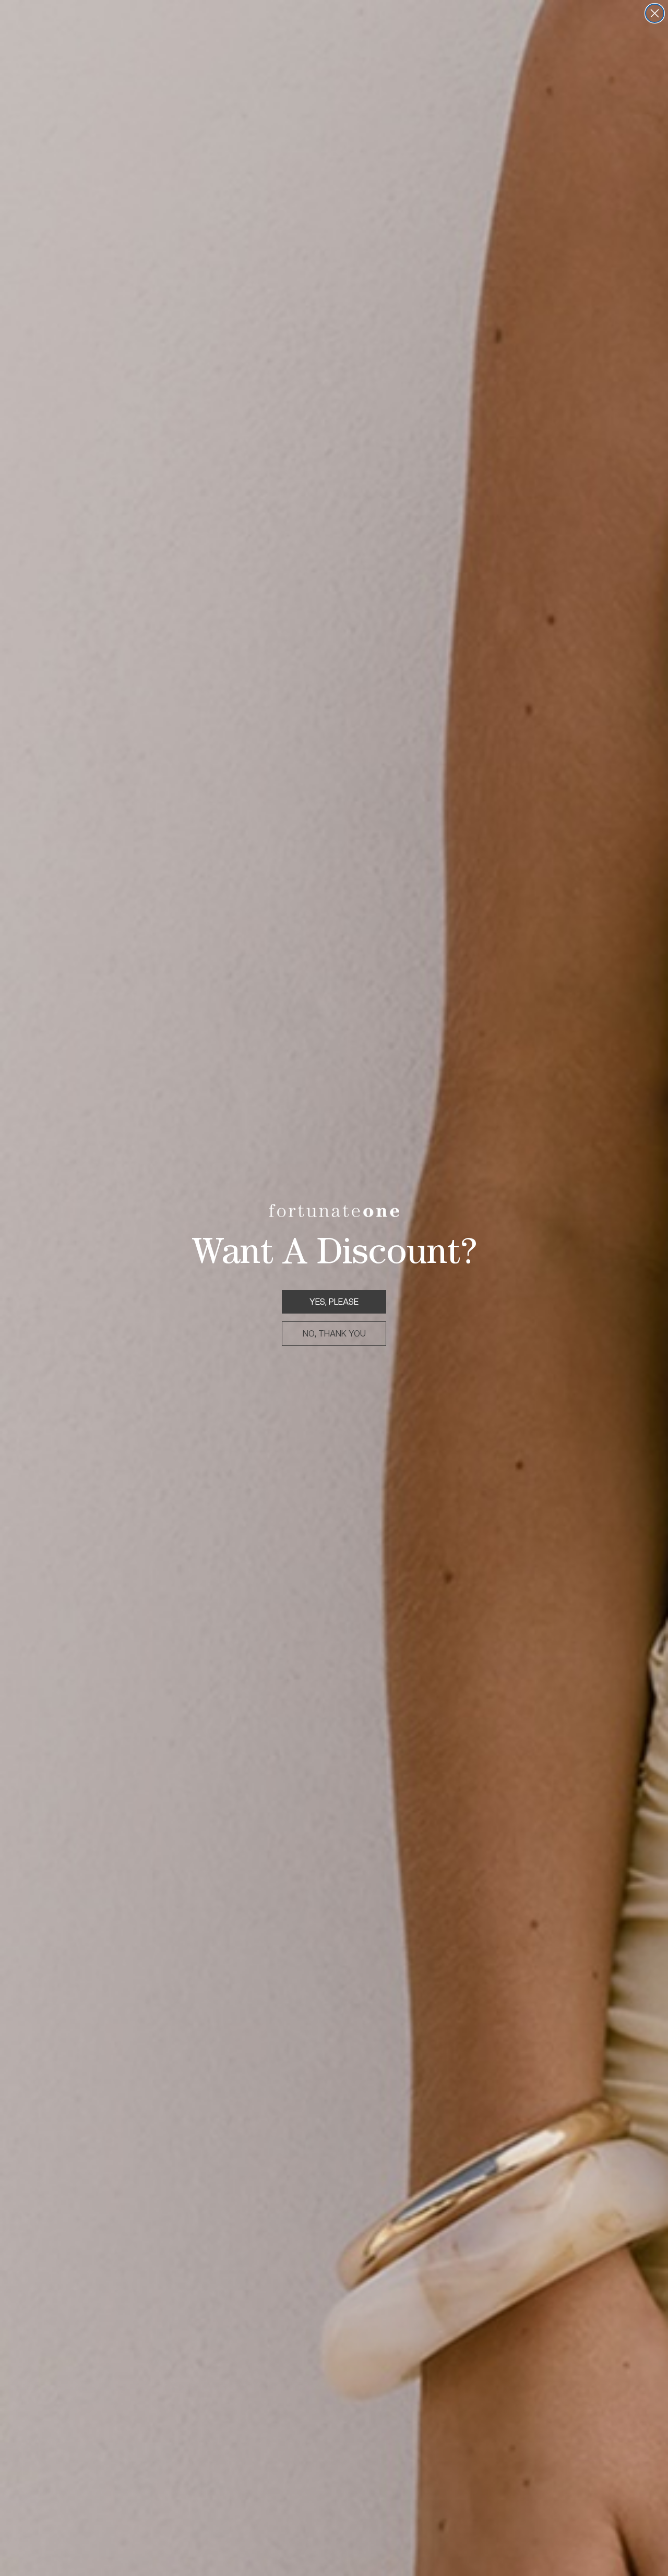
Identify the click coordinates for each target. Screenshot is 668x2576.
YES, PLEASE (334, 1302)
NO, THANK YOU (334, 1334)
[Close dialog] (655, 13)
